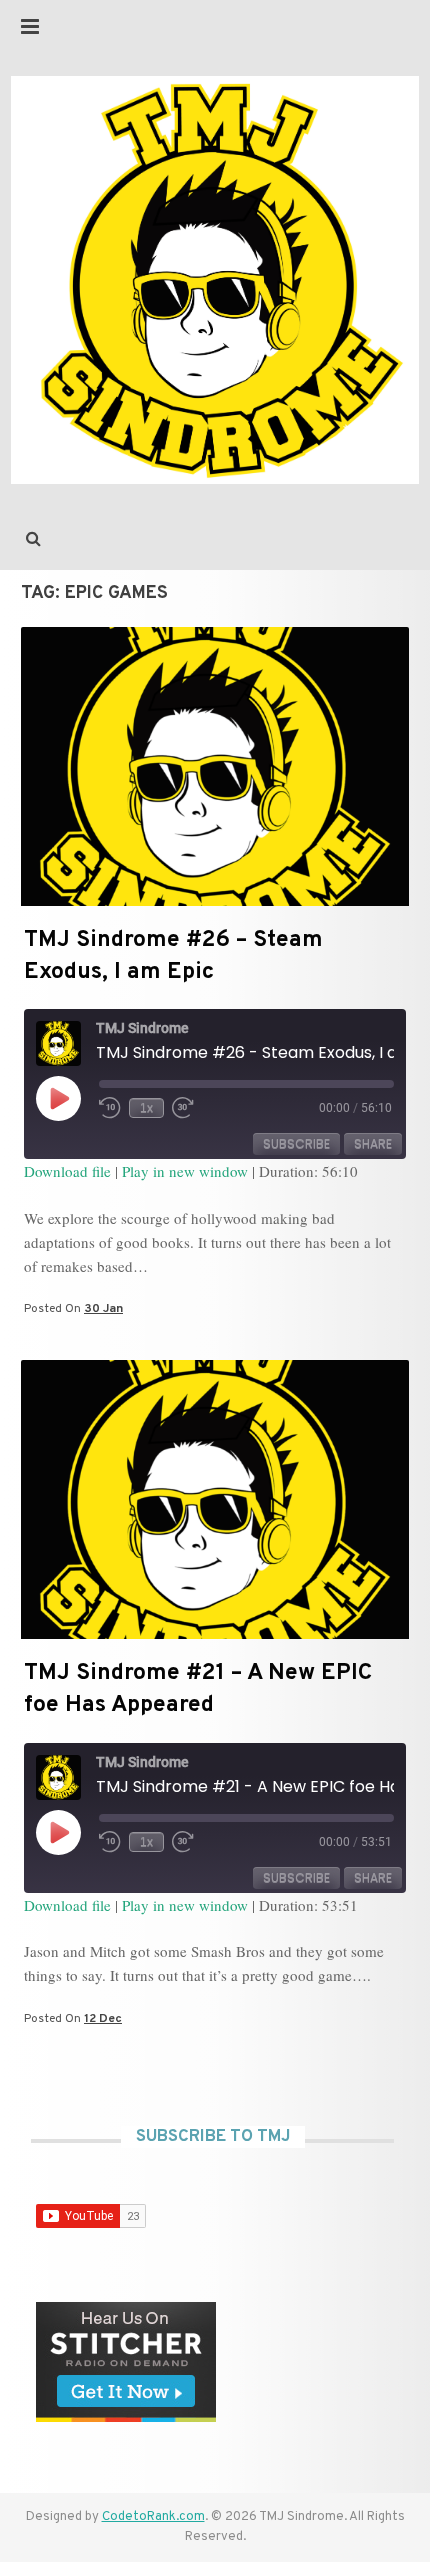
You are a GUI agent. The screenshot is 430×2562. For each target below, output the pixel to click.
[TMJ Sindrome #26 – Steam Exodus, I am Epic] (215, 902)
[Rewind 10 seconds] (110, 1108)
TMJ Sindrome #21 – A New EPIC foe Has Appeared (198, 1689)
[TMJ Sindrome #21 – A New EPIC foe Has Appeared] (215, 1635)
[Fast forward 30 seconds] (184, 1108)
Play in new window (185, 1171)
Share (373, 1143)
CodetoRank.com (153, 2517)
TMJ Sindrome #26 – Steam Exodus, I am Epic (173, 956)
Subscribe (296, 1143)
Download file (67, 1171)
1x (146, 1108)
